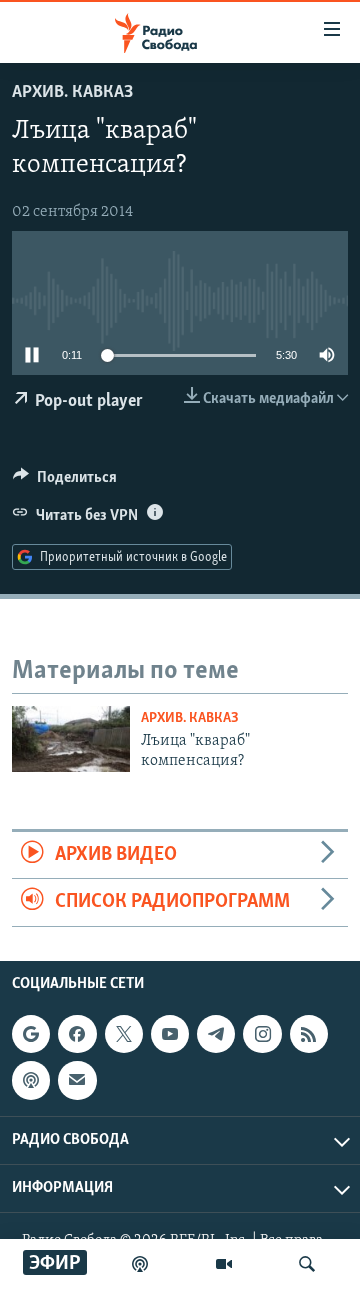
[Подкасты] (31, 1080)
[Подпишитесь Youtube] (170, 1034)
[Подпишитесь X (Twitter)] (124, 1034)
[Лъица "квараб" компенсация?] (71, 739)
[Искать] (307, 1264)
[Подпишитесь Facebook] (77, 1034)
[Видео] (224, 1264)
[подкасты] (140, 1264)
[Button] (65, 482)
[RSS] (309, 1034)
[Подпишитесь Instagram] (262, 1034)
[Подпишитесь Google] (31, 1034)
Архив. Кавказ (72, 93)
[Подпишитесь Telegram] (216, 1034)
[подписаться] (77, 1080)
